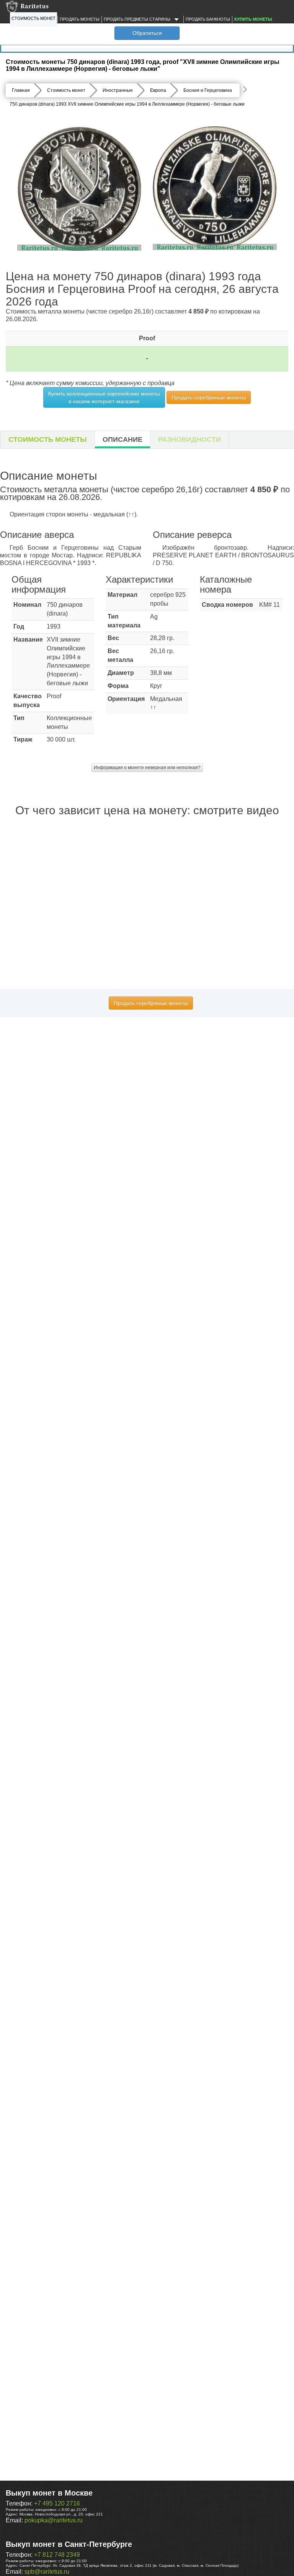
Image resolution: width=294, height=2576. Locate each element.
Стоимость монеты (48, 439)
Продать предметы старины (138, 19)
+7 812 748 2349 (57, 2555)
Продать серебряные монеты (209, 397)
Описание (122, 439)
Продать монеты (80, 19)
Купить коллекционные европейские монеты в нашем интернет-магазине (104, 397)
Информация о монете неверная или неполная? (147, 768)
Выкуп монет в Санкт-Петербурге (69, 2544)
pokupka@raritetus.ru (54, 2520)
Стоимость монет (33, 18)
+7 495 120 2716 (57, 2503)
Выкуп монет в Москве (49, 2493)
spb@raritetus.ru (47, 2572)
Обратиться (147, 33)
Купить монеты (253, 19)
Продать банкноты (208, 19)
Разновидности (189, 439)
